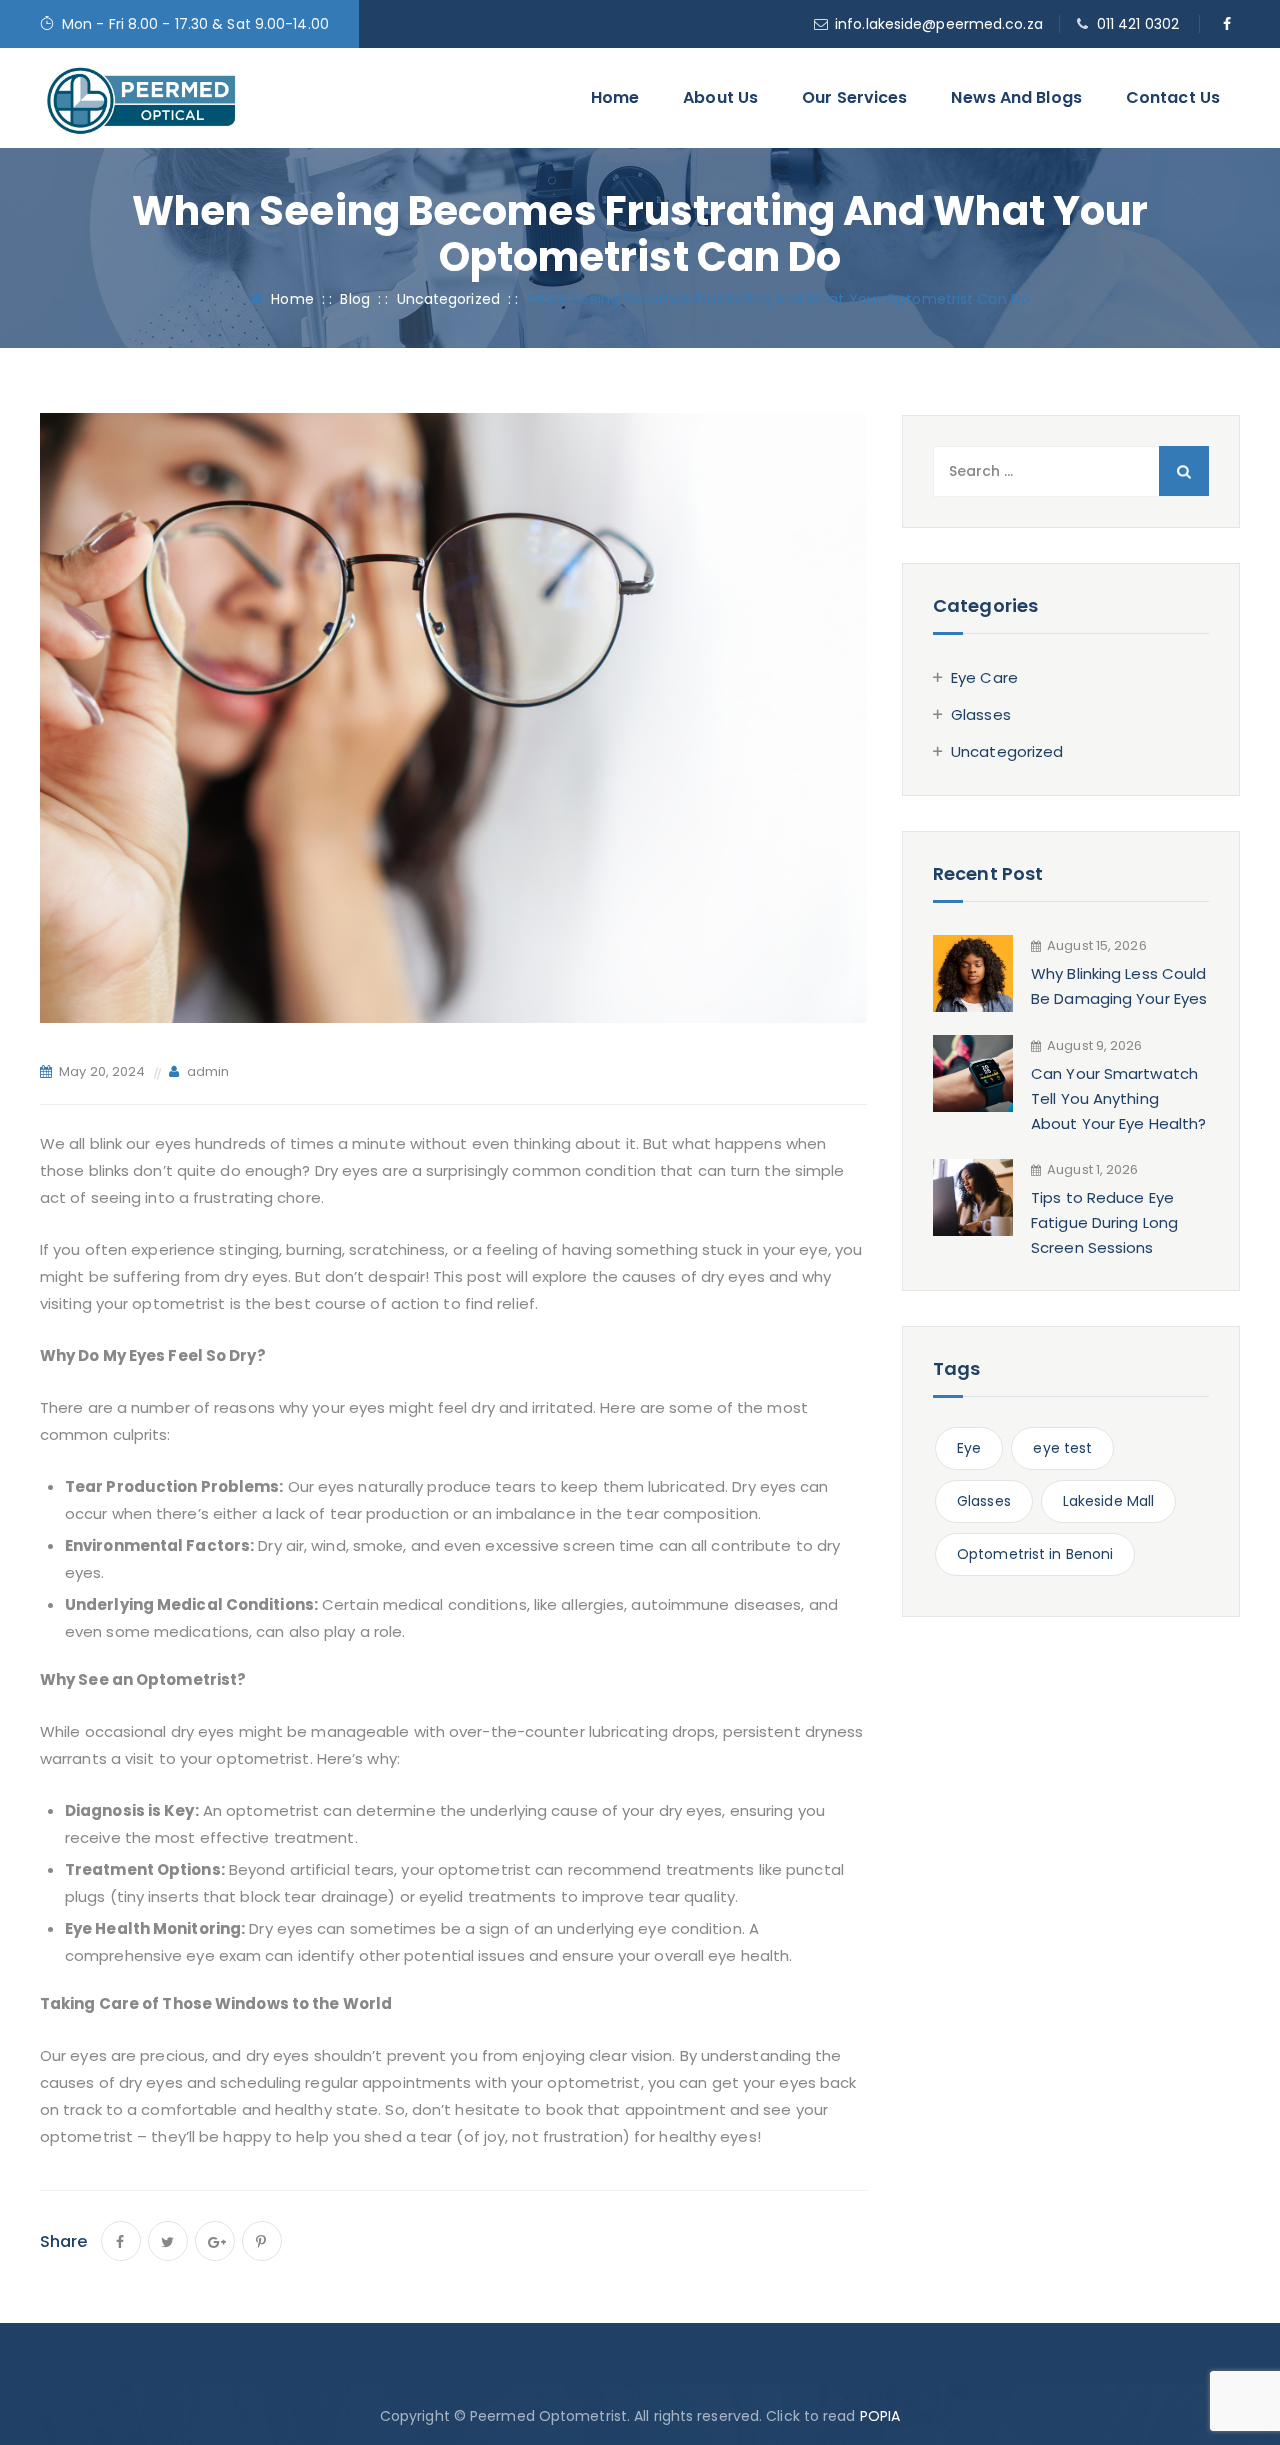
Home (615, 97)
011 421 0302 (1138, 24)
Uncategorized (1007, 751)
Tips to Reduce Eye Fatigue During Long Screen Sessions (1104, 1222)
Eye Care (984, 677)
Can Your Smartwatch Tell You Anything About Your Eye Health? (1118, 1098)
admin (208, 1071)
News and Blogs (1016, 97)
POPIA (880, 2416)
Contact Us (1173, 97)
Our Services (854, 97)
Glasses (981, 714)
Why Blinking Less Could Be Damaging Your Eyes (1119, 986)
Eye (969, 1448)
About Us (720, 97)
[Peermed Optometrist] (141, 98)
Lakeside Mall (1108, 1501)
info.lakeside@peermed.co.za (939, 24)
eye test (1062, 1448)
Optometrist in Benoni (1035, 1554)
